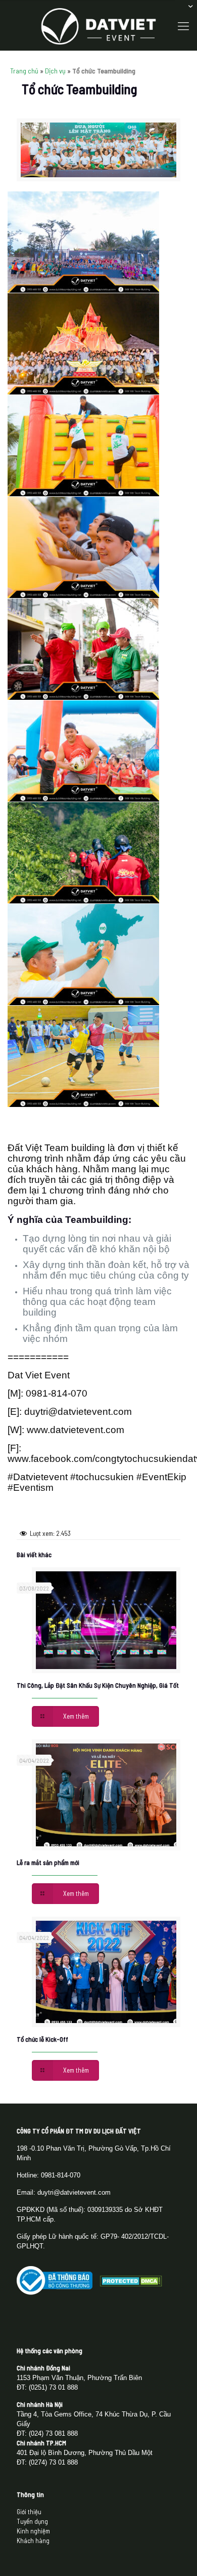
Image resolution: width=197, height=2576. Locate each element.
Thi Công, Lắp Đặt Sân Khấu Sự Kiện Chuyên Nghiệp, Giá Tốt (98, 1685)
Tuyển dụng (32, 2521)
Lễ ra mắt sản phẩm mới (48, 1862)
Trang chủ (24, 71)
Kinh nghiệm (33, 2531)
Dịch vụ (55, 71)
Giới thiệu (29, 2512)
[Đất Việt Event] (98, 25)
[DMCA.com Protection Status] (131, 2284)
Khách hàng (33, 2541)
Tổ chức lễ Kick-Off (42, 2039)
